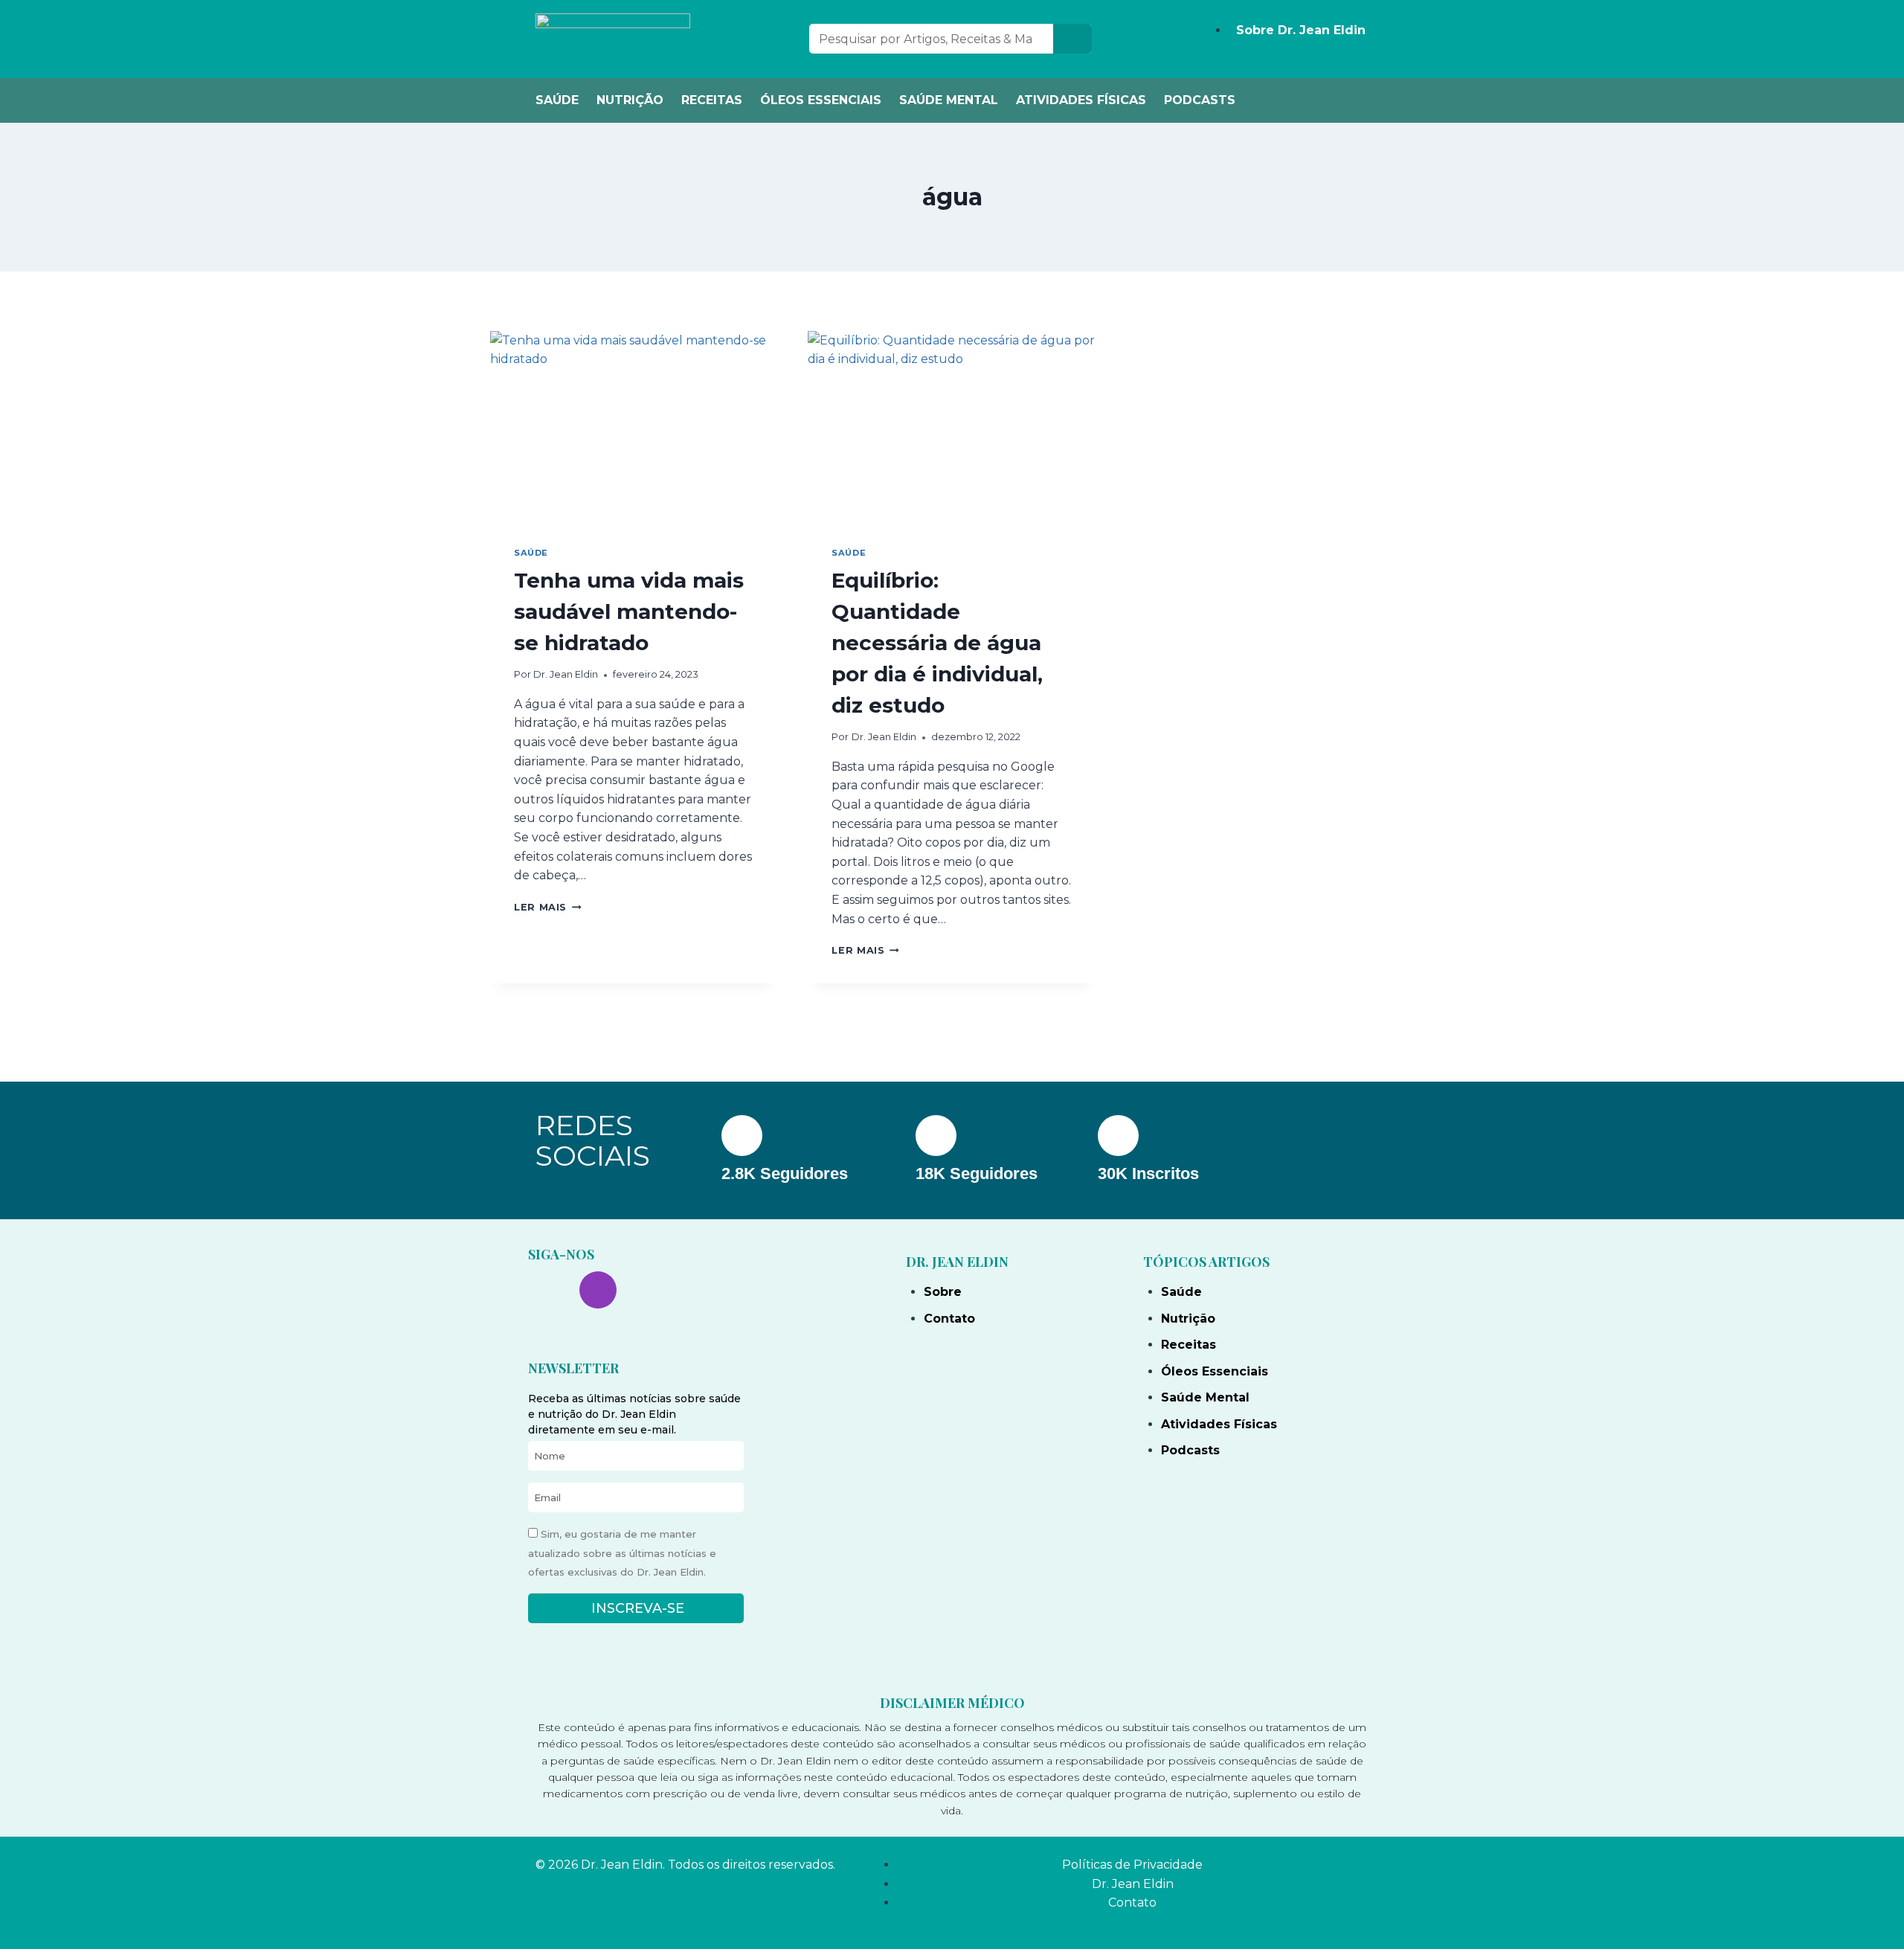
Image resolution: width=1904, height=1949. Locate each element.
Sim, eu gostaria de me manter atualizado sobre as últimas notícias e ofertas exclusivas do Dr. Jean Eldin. (622, 1553)
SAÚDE (557, 100)
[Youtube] (649, 1290)
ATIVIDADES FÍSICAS (1081, 100)
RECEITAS (712, 100)
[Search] (1072, 39)
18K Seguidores (977, 1173)
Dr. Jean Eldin (566, 674)
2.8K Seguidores (785, 1173)
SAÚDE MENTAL (949, 100)
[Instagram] (598, 1290)
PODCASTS (1200, 100)
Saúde (531, 553)
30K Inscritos (1148, 1173)
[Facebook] (547, 1290)
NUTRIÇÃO (630, 100)
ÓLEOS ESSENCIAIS (821, 100)
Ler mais (547, 907)
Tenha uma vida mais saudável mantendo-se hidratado (629, 611)
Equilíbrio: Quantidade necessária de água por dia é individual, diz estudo (937, 643)
